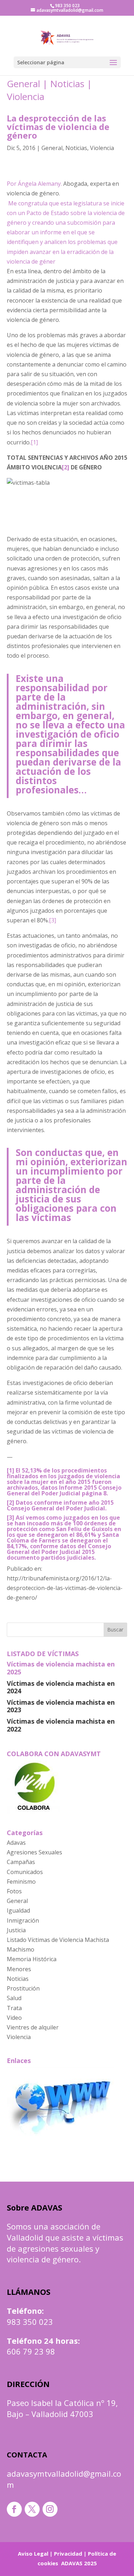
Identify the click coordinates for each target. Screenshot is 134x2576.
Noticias (67, 84)
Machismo (21, 1949)
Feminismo (21, 1882)
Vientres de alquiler (33, 2027)
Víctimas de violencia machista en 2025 (61, 1668)
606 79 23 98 (31, 2351)
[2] (66, 467)
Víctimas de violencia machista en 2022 (61, 1725)
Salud (14, 1998)
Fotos (14, 1891)
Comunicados (25, 1872)
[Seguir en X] (32, 2509)
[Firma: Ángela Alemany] (8, 174)
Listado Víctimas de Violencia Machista (58, 1940)
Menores (19, 1969)
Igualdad (18, 1910)
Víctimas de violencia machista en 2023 (61, 1706)
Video (14, 2018)
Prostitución (23, 1988)
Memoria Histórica (32, 1959)
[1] (34, 442)
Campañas (21, 1862)
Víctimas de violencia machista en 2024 (61, 1687)
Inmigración (23, 1920)
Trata (14, 2008)
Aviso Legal (33, 2553)
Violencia (26, 96)
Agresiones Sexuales (34, 1852)
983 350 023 (30, 2322)
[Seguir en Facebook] (14, 2509)
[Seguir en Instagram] (50, 2509)
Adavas (16, 1843)
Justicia (16, 1930)
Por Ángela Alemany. (35, 184)
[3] (53, 920)
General (23, 84)
